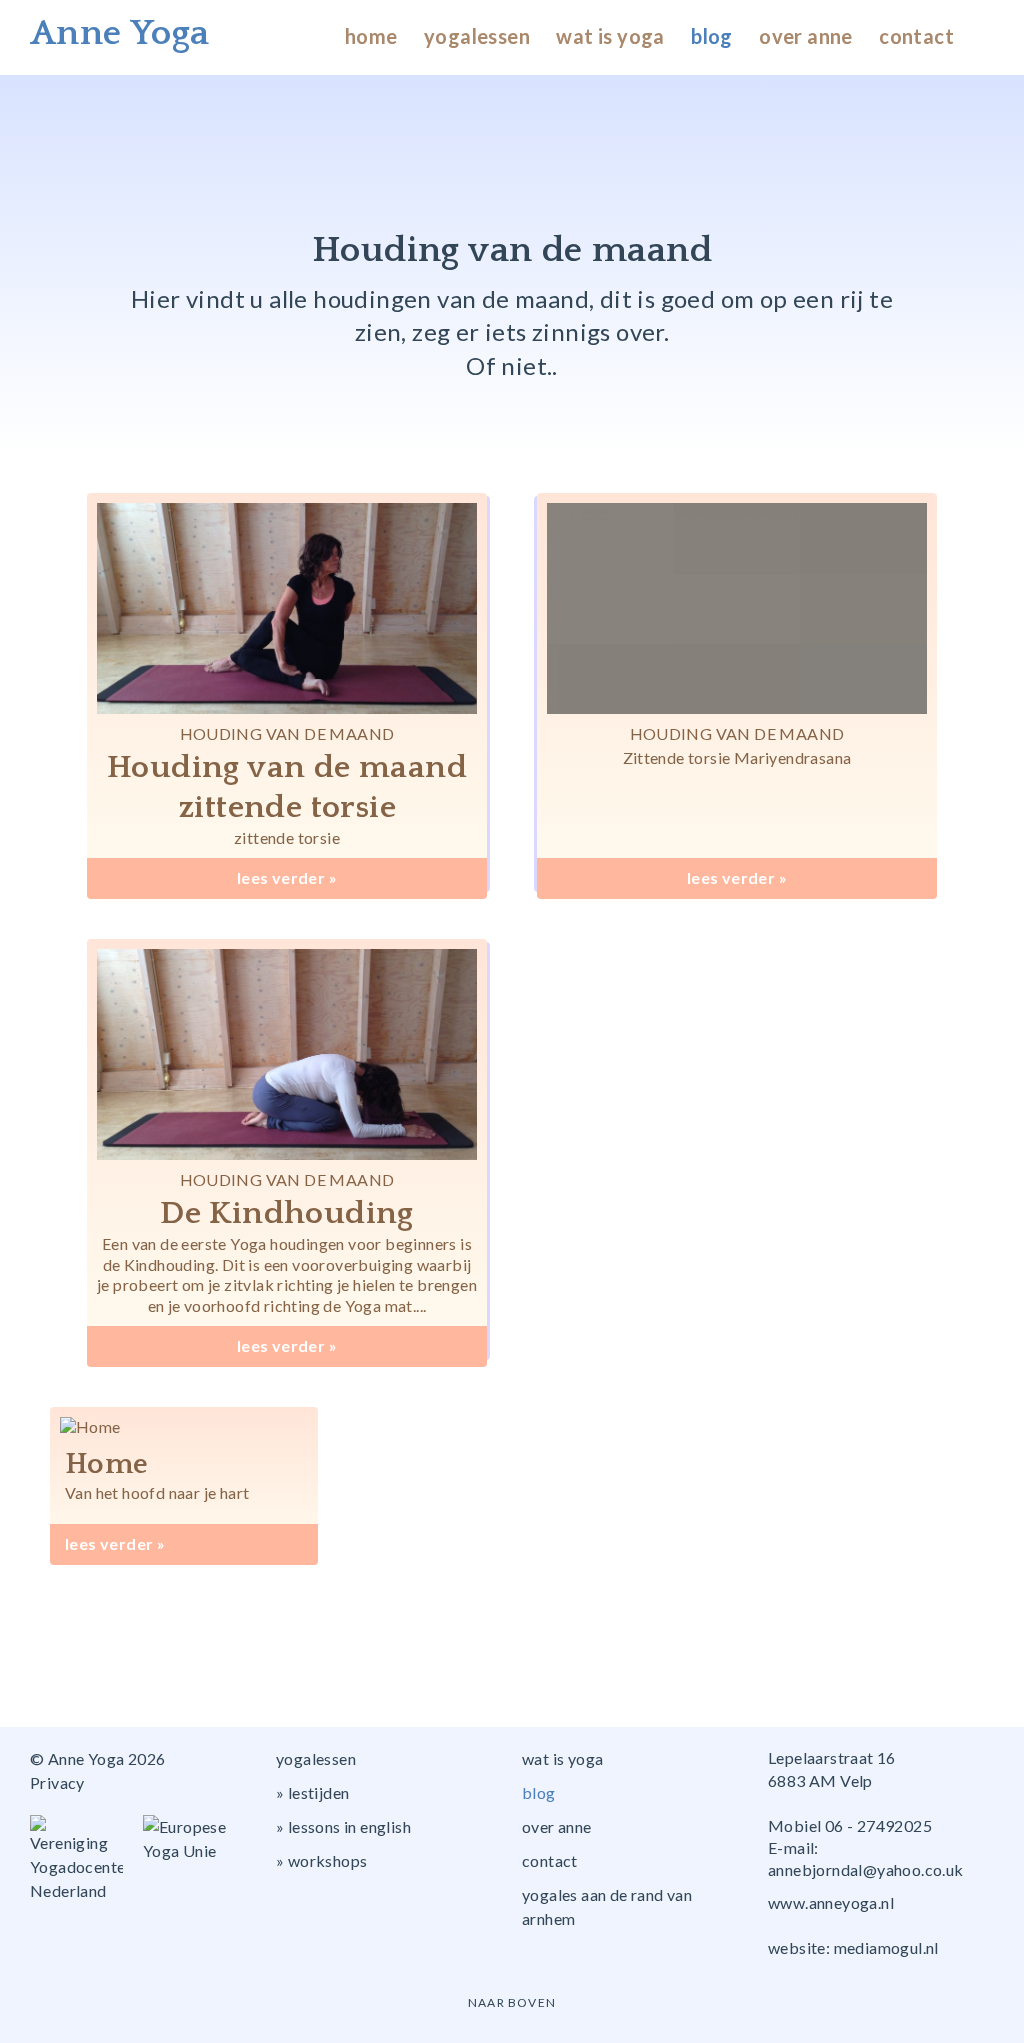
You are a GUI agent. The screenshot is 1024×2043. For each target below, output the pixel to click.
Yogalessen (477, 36)
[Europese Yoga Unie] (199, 1839)
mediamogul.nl (886, 1947)
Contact (916, 36)
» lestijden (312, 1792)
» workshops (321, 1860)
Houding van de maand (287, 733)
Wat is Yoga (610, 36)
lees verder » (287, 877)
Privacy (57, 1782)
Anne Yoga (120, 33)
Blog (712, 36)
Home (371, 36)
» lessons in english (343, 1826)
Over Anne (806, 36)
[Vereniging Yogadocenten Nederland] (86, 1859)
